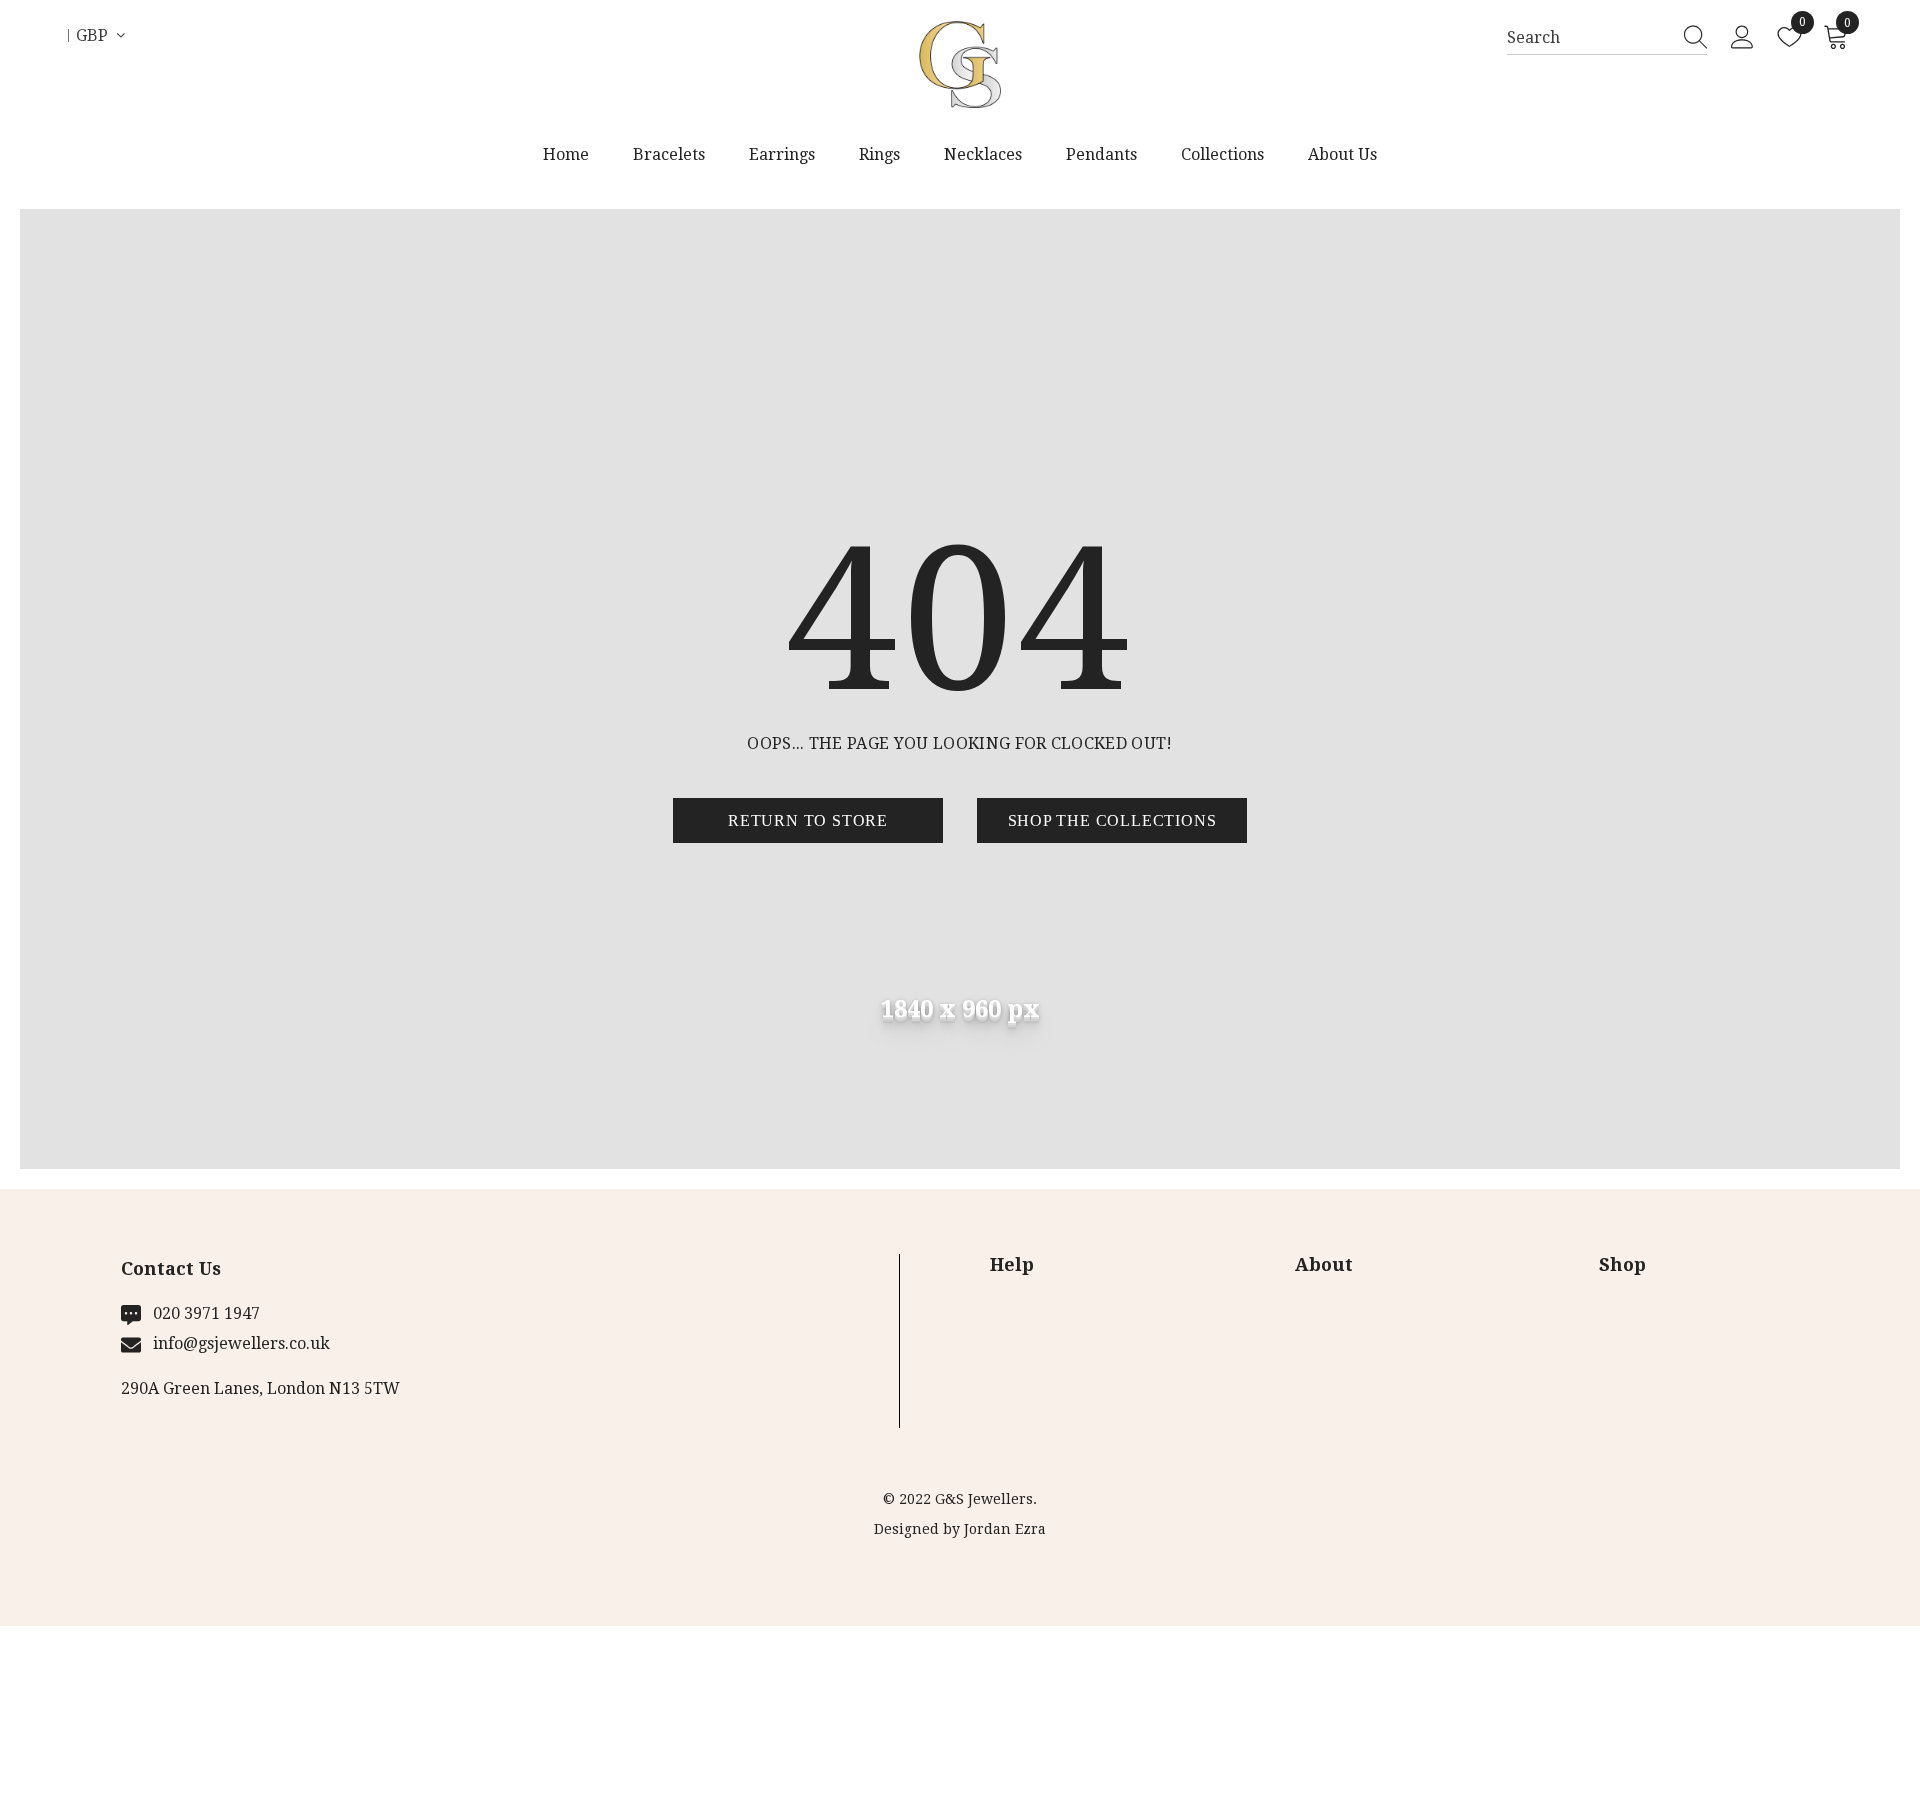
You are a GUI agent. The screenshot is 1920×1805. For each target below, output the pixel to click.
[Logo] (959, 64)
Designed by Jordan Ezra (960, 1529)
